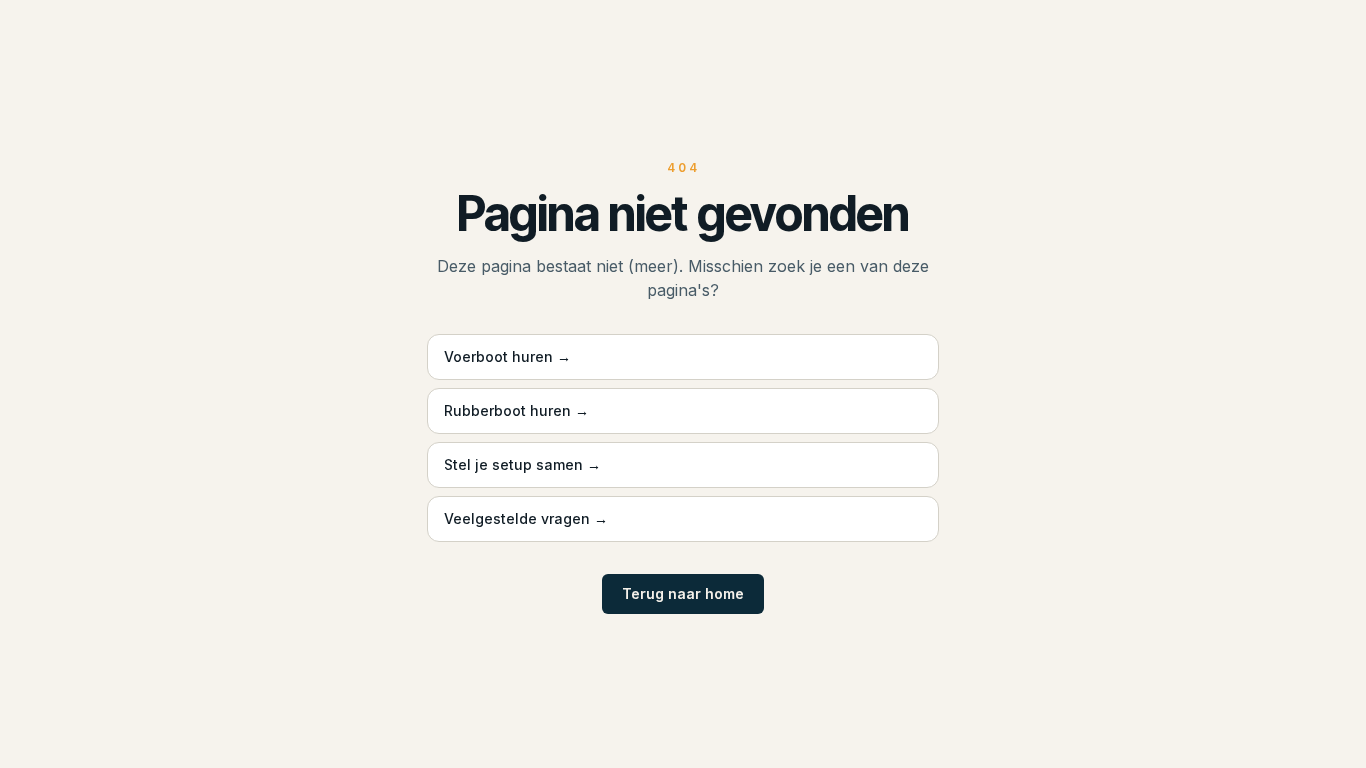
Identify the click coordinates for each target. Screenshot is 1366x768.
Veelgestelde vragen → (526, 518)
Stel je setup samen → (522, 464)
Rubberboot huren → (516, 410)
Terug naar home (683, 593)
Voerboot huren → (507, 356)
